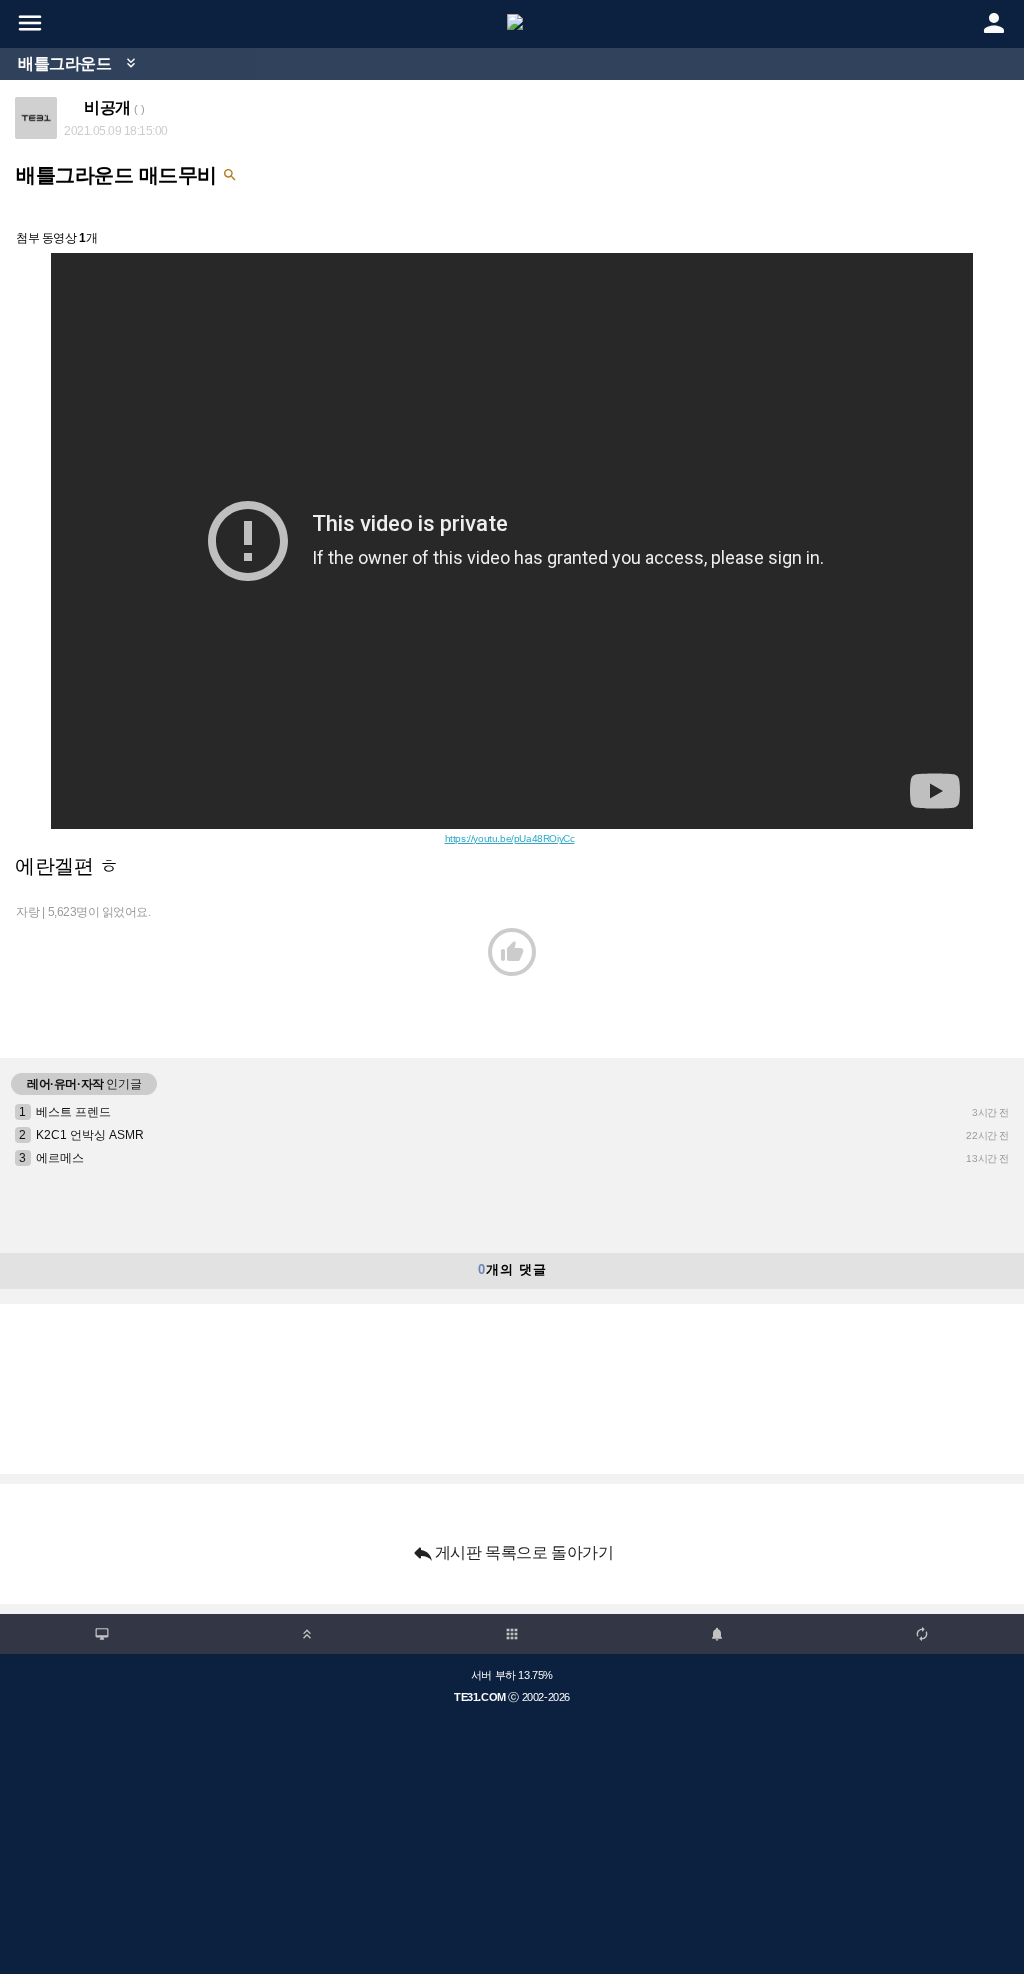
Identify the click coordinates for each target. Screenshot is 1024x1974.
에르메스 (60, 1158)
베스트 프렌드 (73, 1112)
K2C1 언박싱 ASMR (90, 1135)
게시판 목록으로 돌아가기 (512, 1553)
